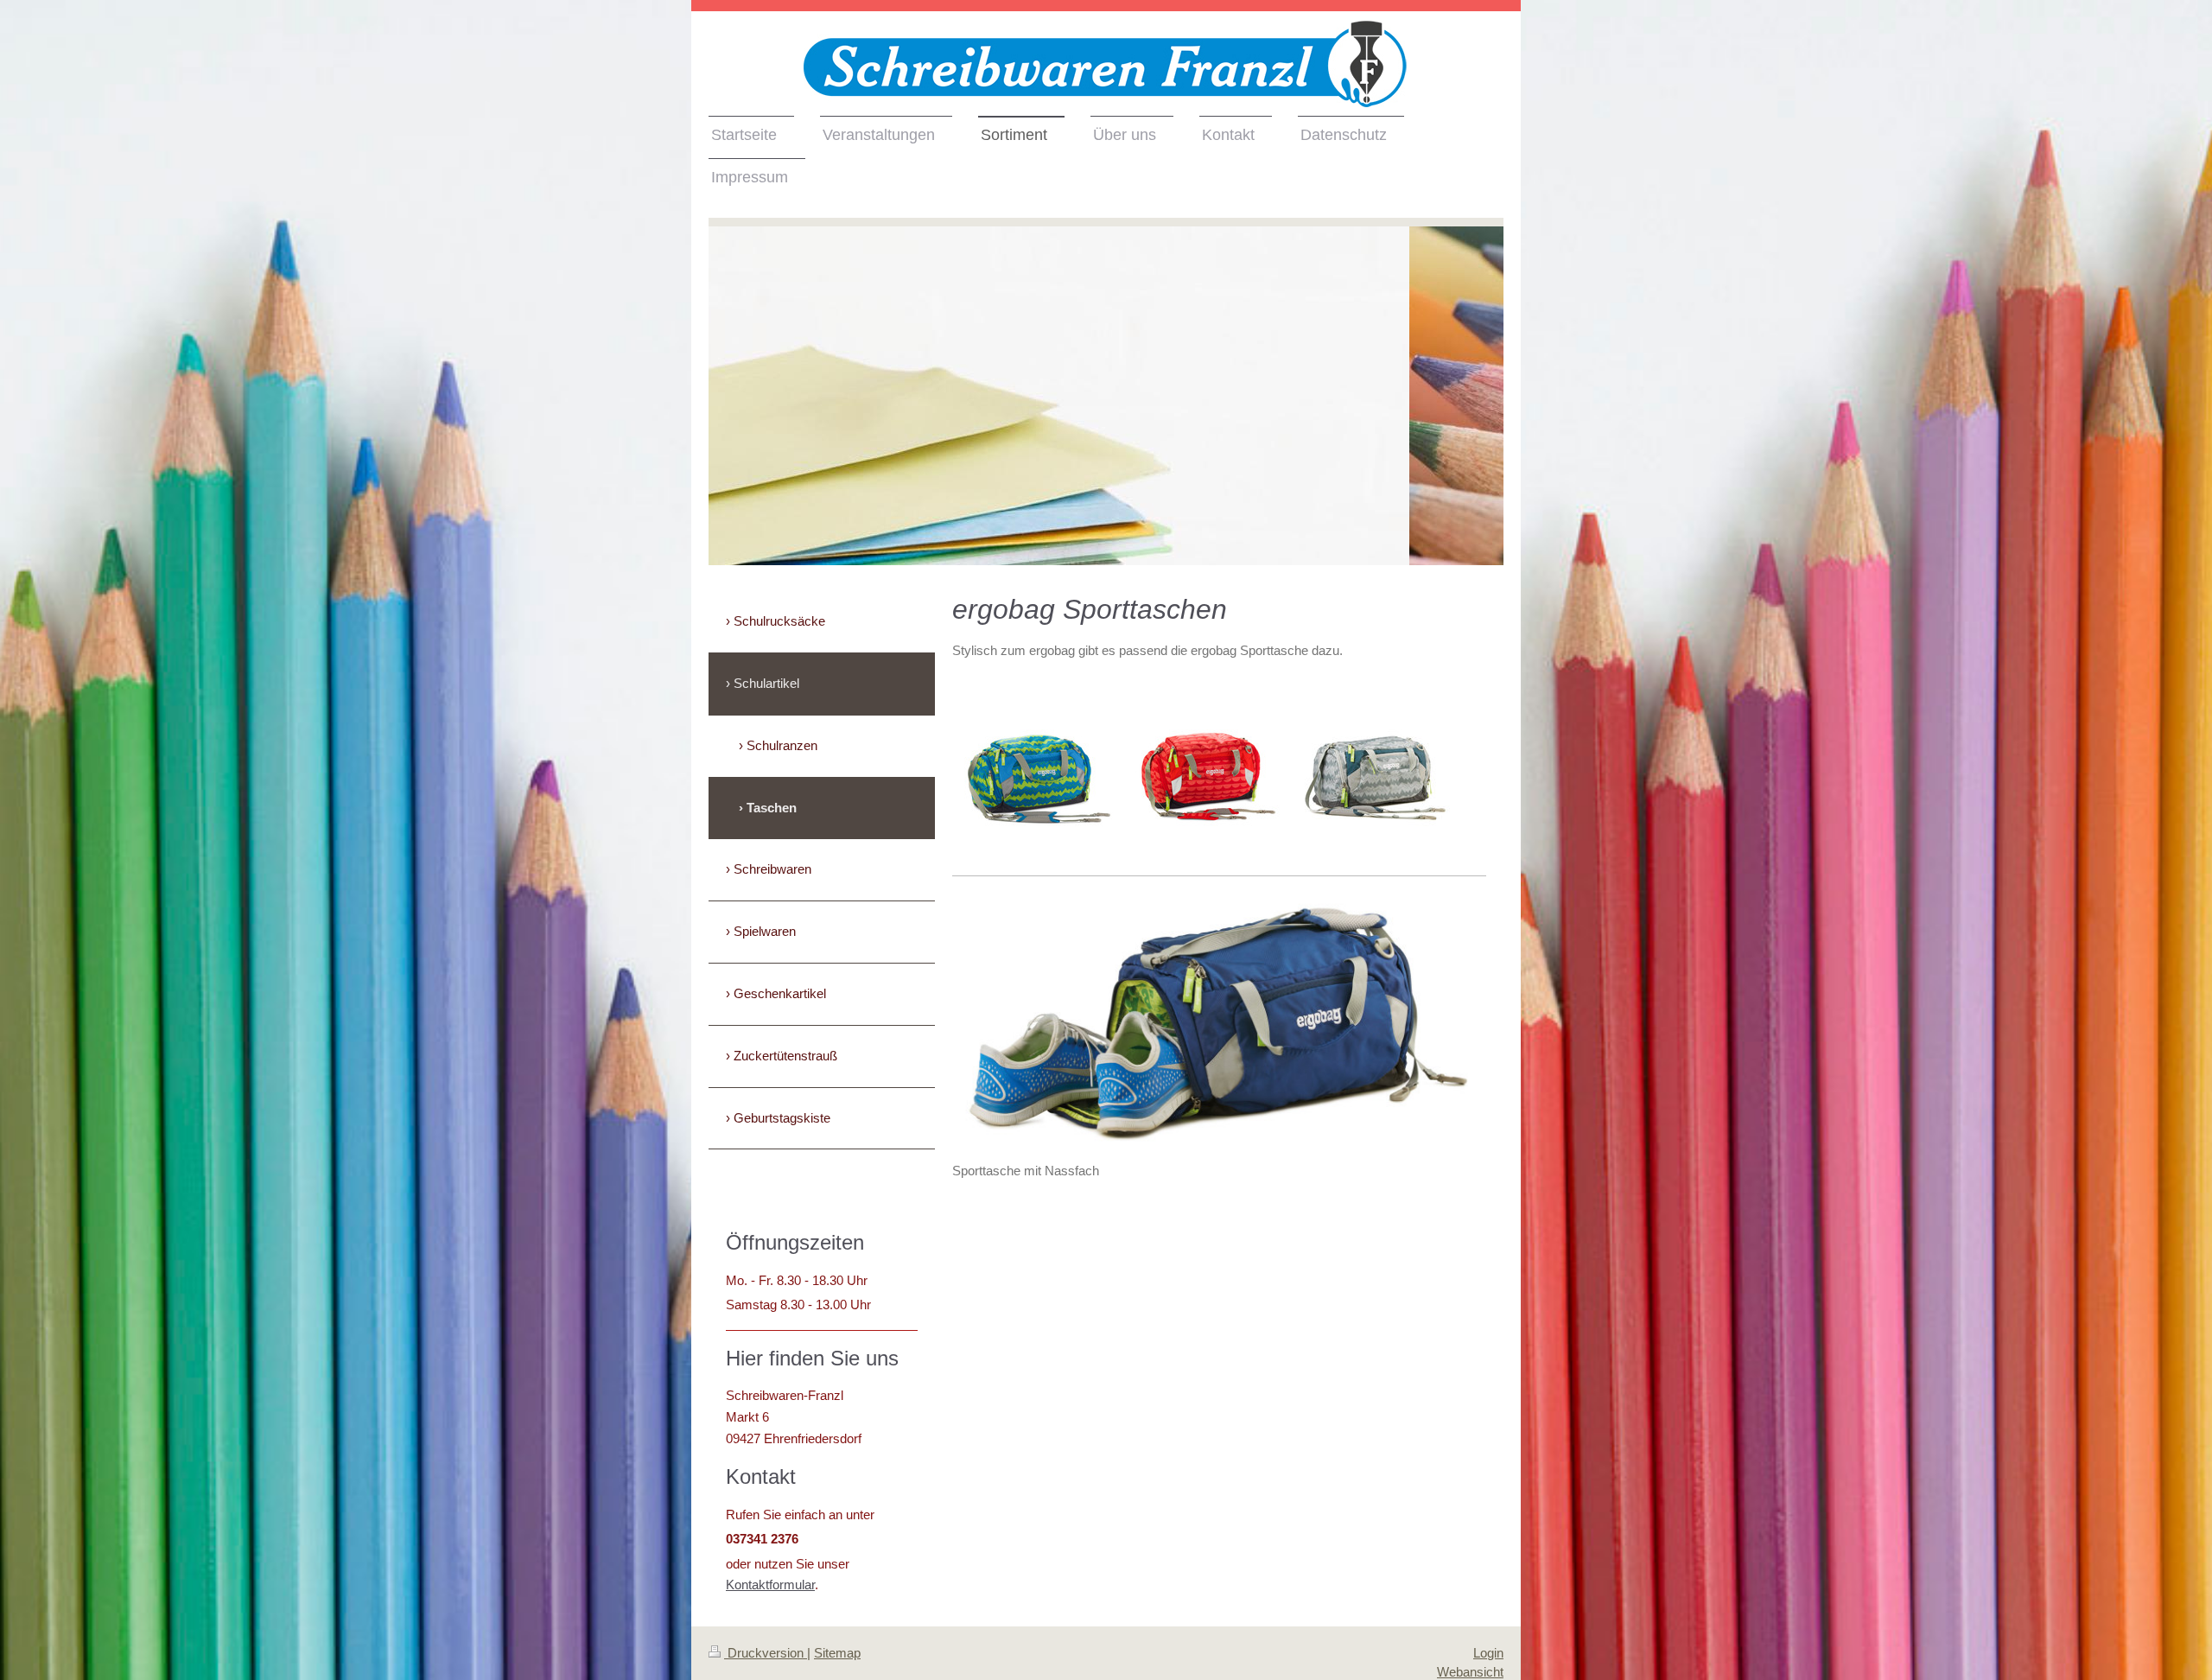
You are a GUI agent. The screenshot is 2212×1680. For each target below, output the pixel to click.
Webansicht (1470, 1672)
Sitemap (837, 1653)
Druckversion (766, 1653)
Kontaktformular (770, 1585)
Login (1488, 1653)
